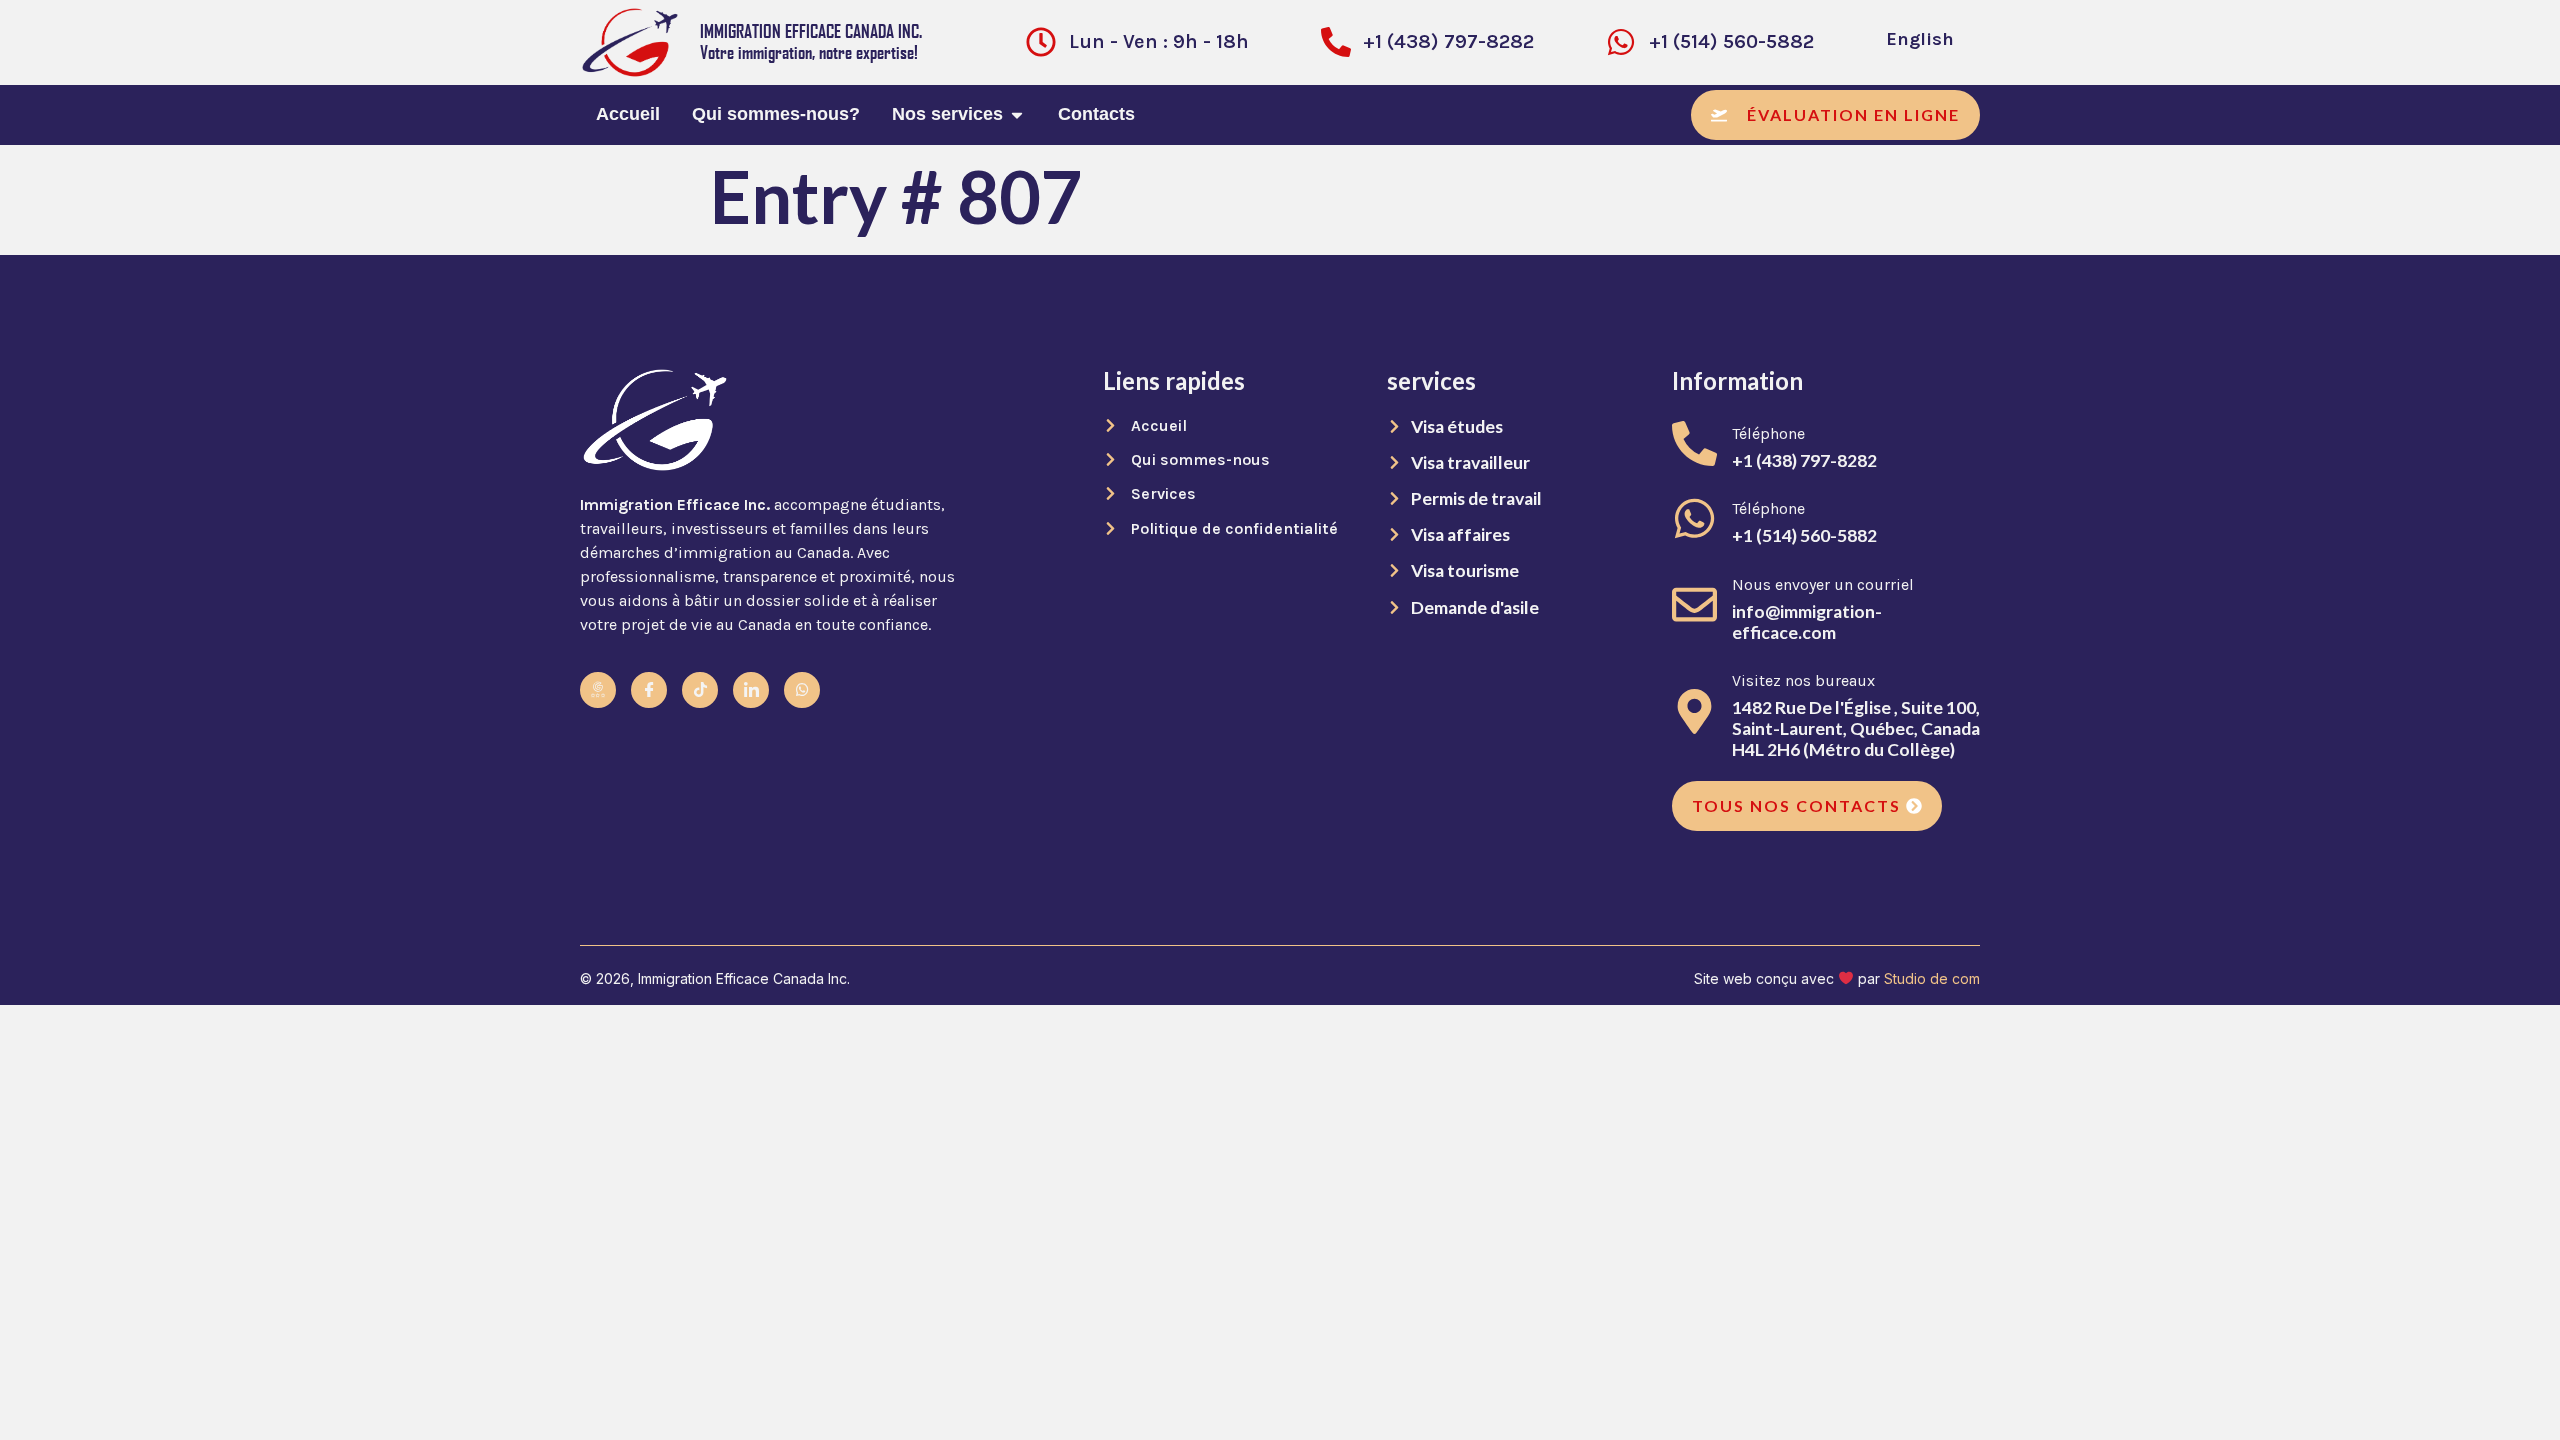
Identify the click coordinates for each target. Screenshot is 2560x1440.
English (1920, 39)
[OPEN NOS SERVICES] (1017, 114)
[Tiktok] (700, 690)
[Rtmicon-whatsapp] (802, 690)
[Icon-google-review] (598, 690)
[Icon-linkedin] (751, 690)
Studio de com (1932, 978)
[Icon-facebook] (649, 690)
